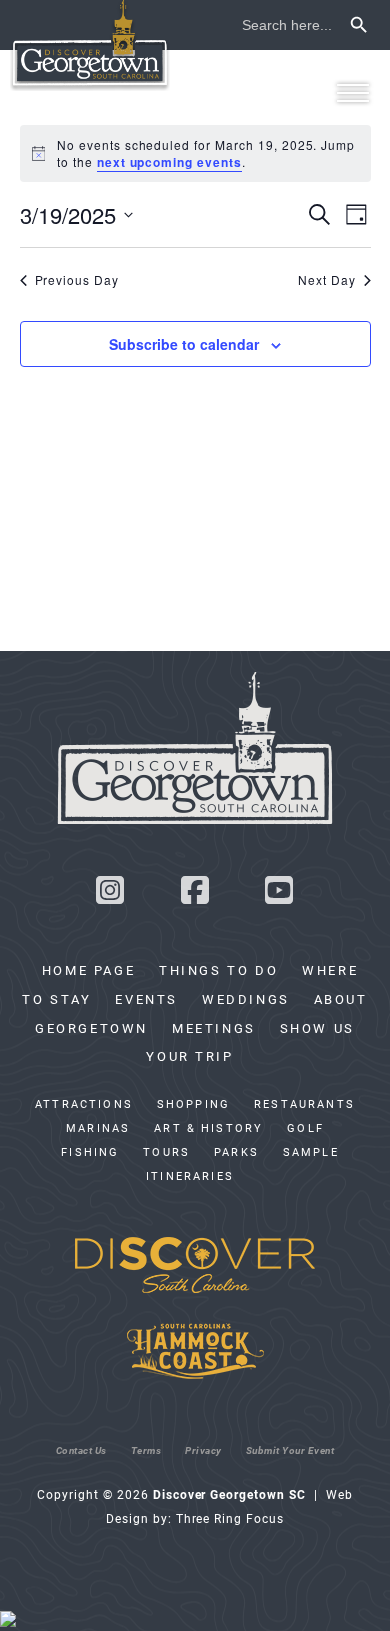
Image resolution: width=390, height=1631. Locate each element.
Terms (146, 1450)
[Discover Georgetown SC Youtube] (280, 895)
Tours (166, 1152)
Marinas (98, 1128)
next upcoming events (169, 162)
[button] (352, 92)
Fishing (90, 1152)
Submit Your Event (290, 1450)
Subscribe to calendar (184, 344)
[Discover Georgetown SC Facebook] (195, 895)
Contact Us (81, 1450)
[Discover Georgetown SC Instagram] (110, 895)
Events (146, 999)
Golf (305, 1128)
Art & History (208, 1128)
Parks (236, 1152)
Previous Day (77, 280)
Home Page (88, 970)
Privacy (203, 1450)
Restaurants (304, 1104)
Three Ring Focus (230, 1518)
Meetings (214, 1028)
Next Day (327, 280)
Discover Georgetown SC (90, 45)
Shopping (193, 1104)
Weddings (246, 999)
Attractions (84, 1104)
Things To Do (218, 970)
